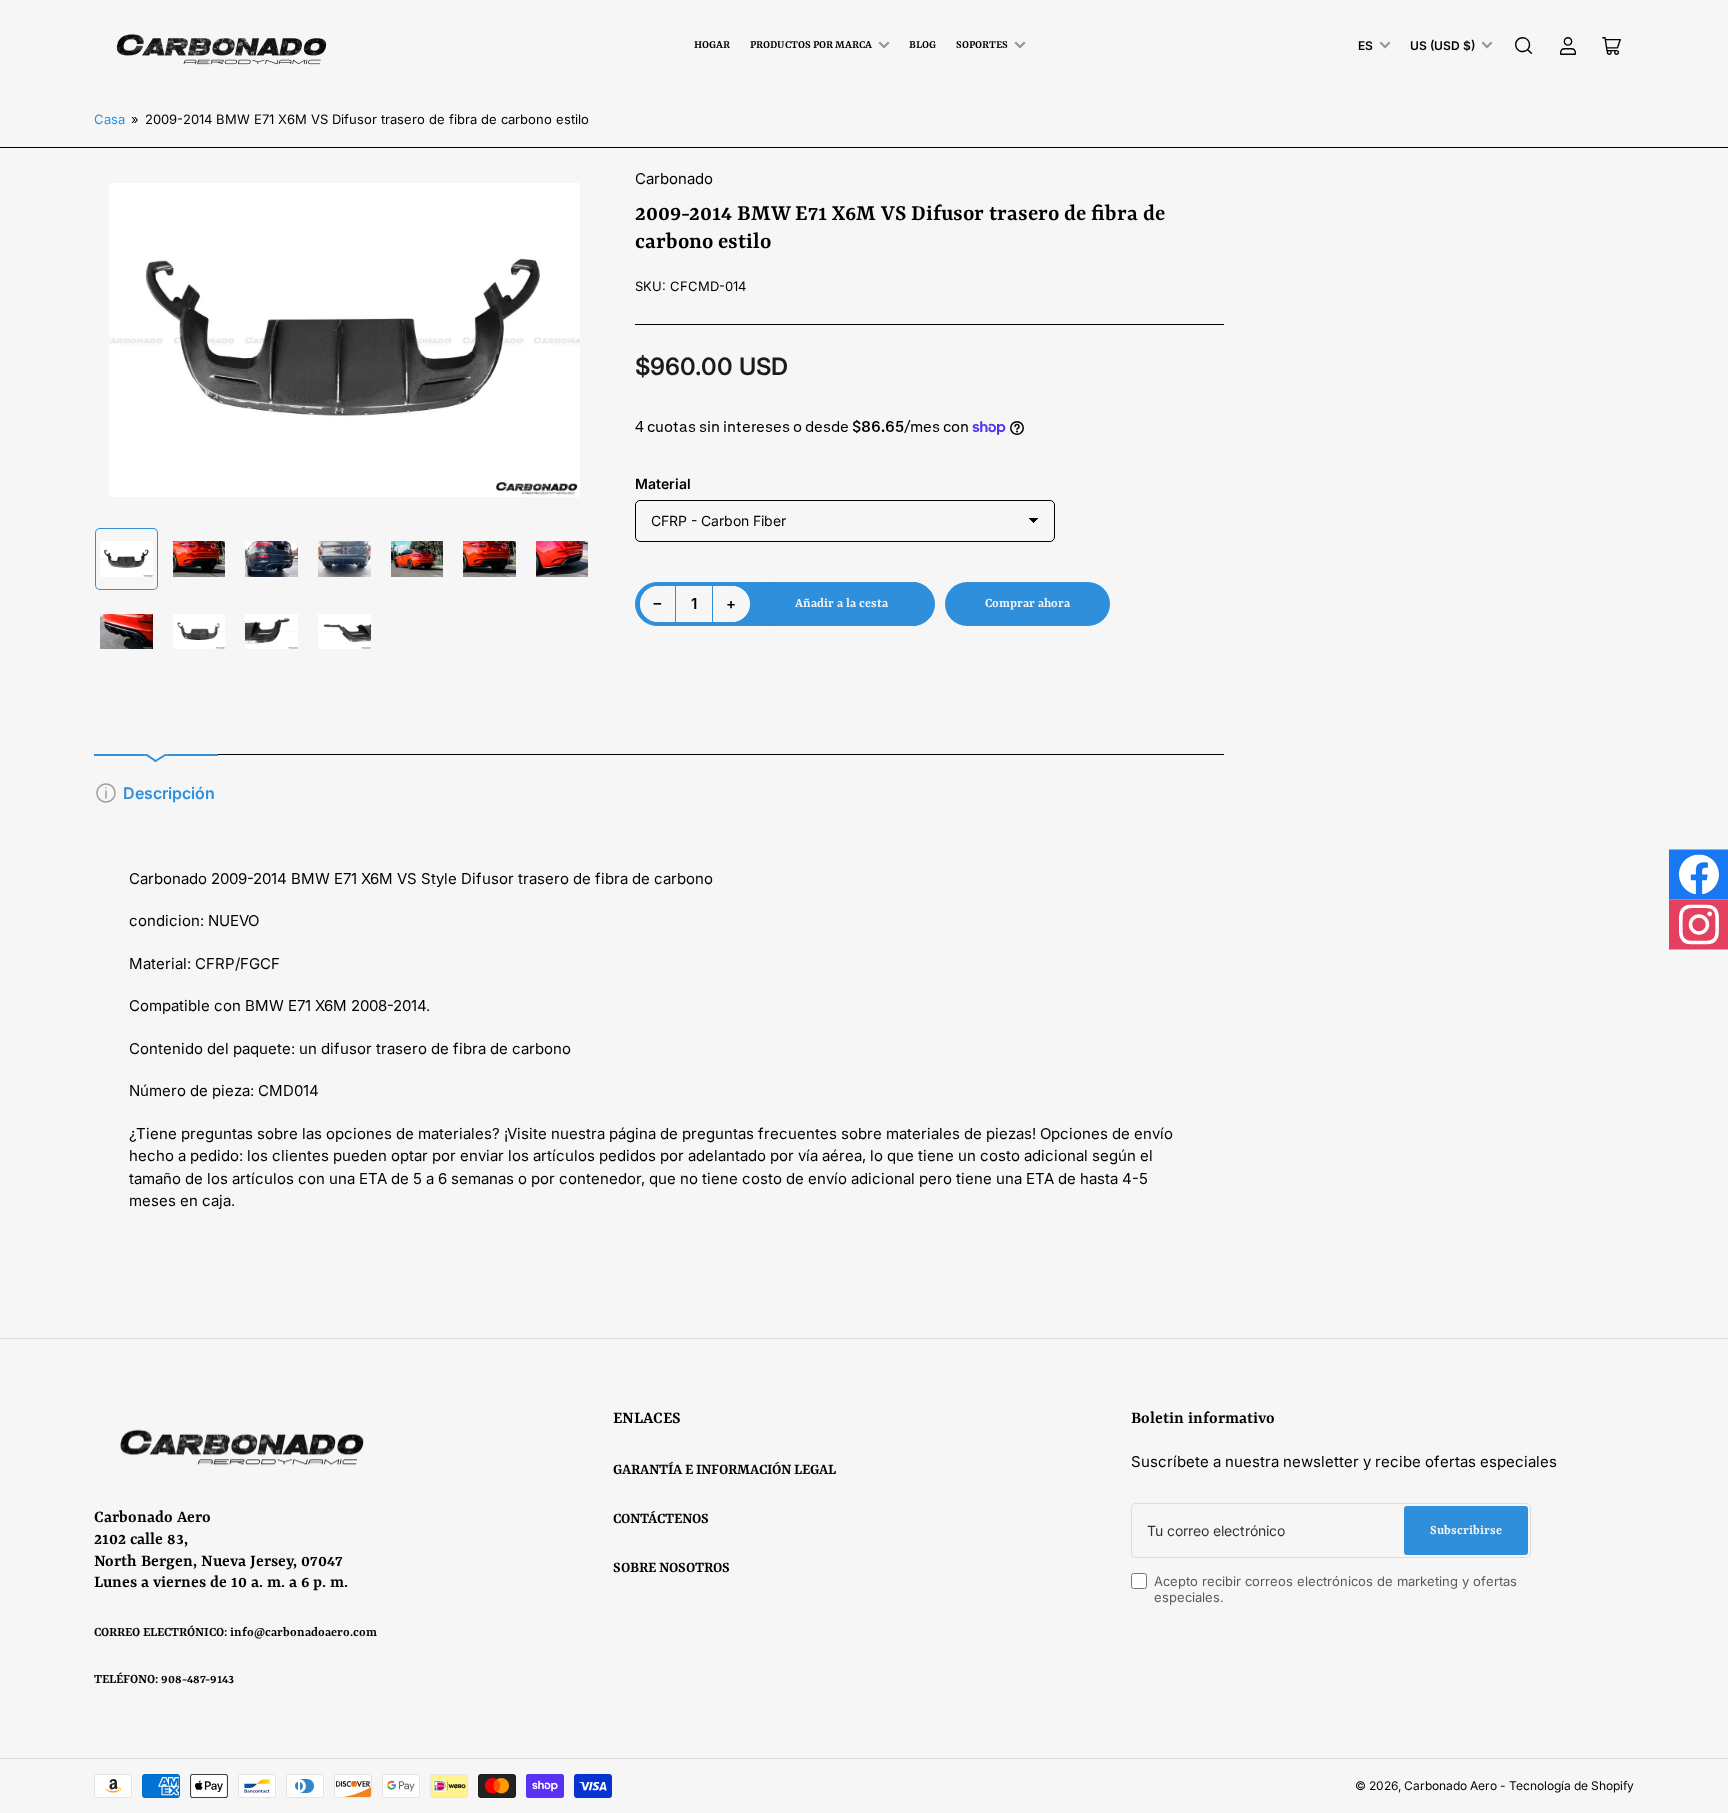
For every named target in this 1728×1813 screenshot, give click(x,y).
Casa (109, 119)
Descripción (169, 793)
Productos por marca (811, 45)
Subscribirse (1466, 1531)
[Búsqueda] (1524, 46)
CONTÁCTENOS (661, 1519)
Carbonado (674, 178)
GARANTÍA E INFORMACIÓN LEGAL (724, 1470)
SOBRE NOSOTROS (671, 1568)
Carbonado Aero (1450, 1785)
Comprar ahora (1027, 604)
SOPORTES (982, 45)
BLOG (922, 45)
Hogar (712, 45)
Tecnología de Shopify (1571, 1785)
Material (663, 483)
